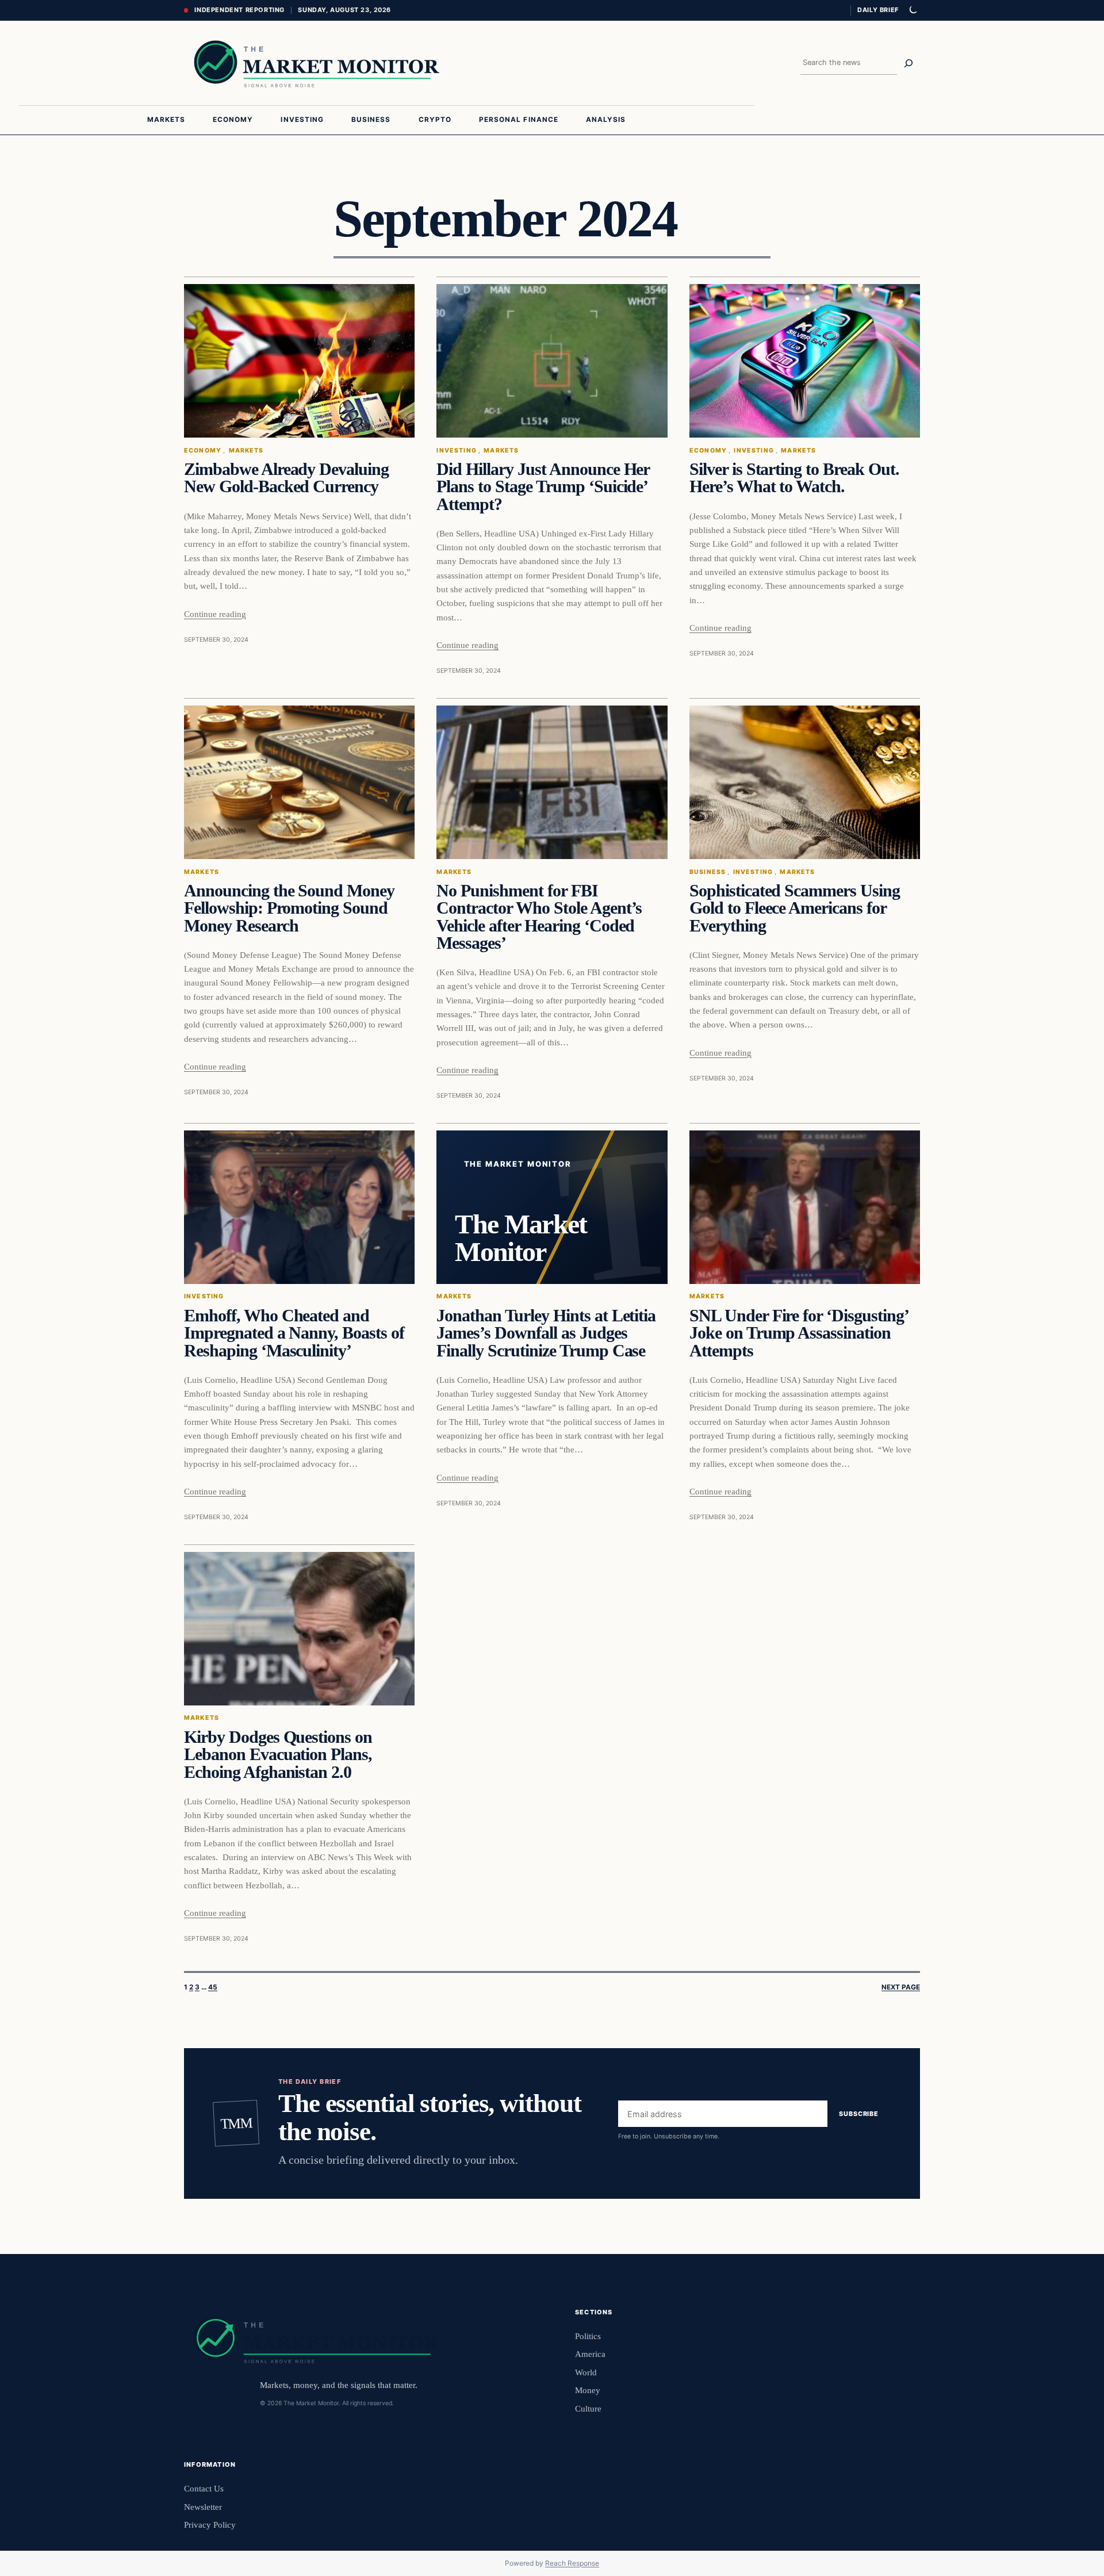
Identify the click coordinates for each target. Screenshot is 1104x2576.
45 (213, 1987)
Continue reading (215, 614)
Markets (246, 451)
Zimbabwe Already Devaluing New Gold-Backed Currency (286, 478)
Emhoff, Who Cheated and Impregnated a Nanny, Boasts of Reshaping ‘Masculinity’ (294, 1333)
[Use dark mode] (913, 10)
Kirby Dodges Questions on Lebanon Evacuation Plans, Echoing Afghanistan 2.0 (278, 1755)
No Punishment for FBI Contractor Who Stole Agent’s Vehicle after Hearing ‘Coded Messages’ (539, 917)
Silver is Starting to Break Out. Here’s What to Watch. (794, 478)
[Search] (908, 63)
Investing (456, 451)
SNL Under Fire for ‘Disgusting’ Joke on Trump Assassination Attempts (799, 1333)
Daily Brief (878, 10)
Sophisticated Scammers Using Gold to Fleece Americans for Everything (795, 908)
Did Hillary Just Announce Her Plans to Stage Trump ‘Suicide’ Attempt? (543, 487)
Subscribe (859, 2114)
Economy (203, 451)
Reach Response (572, 2563)
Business (708, 872)
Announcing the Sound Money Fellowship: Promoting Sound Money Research (289, 908)
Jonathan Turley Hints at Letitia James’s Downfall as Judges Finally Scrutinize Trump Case (546, 1333)
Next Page (901, 1987)
